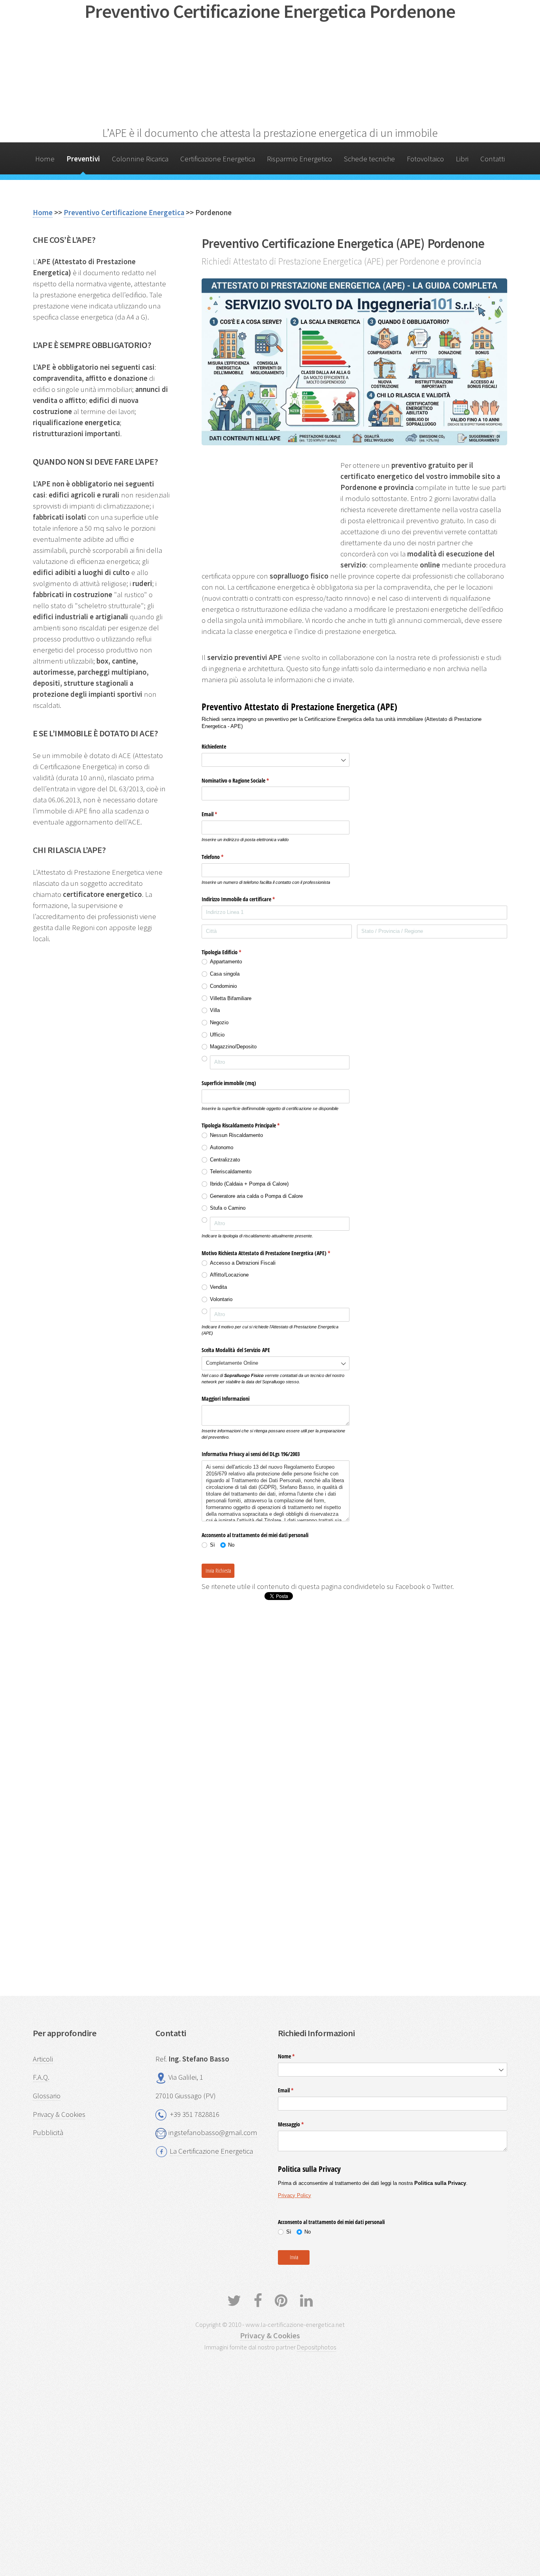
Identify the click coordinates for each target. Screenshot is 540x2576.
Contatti (493, 159)
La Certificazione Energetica (211, 2151)
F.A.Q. (41, 2077)
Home (45, 159)
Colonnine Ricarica (140, 159)
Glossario (47, 2096)
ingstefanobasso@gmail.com (213, 2132)
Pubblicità (48, 2132)
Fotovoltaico (425, 159)
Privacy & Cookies (59, 2114)
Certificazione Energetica (218, 159)
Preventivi (83, 159)
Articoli (43, 2059)
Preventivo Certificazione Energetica (124, 213)
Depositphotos (316, 2347)
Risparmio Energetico (299, 159)
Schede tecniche (369, 159)
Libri (462, 159)
